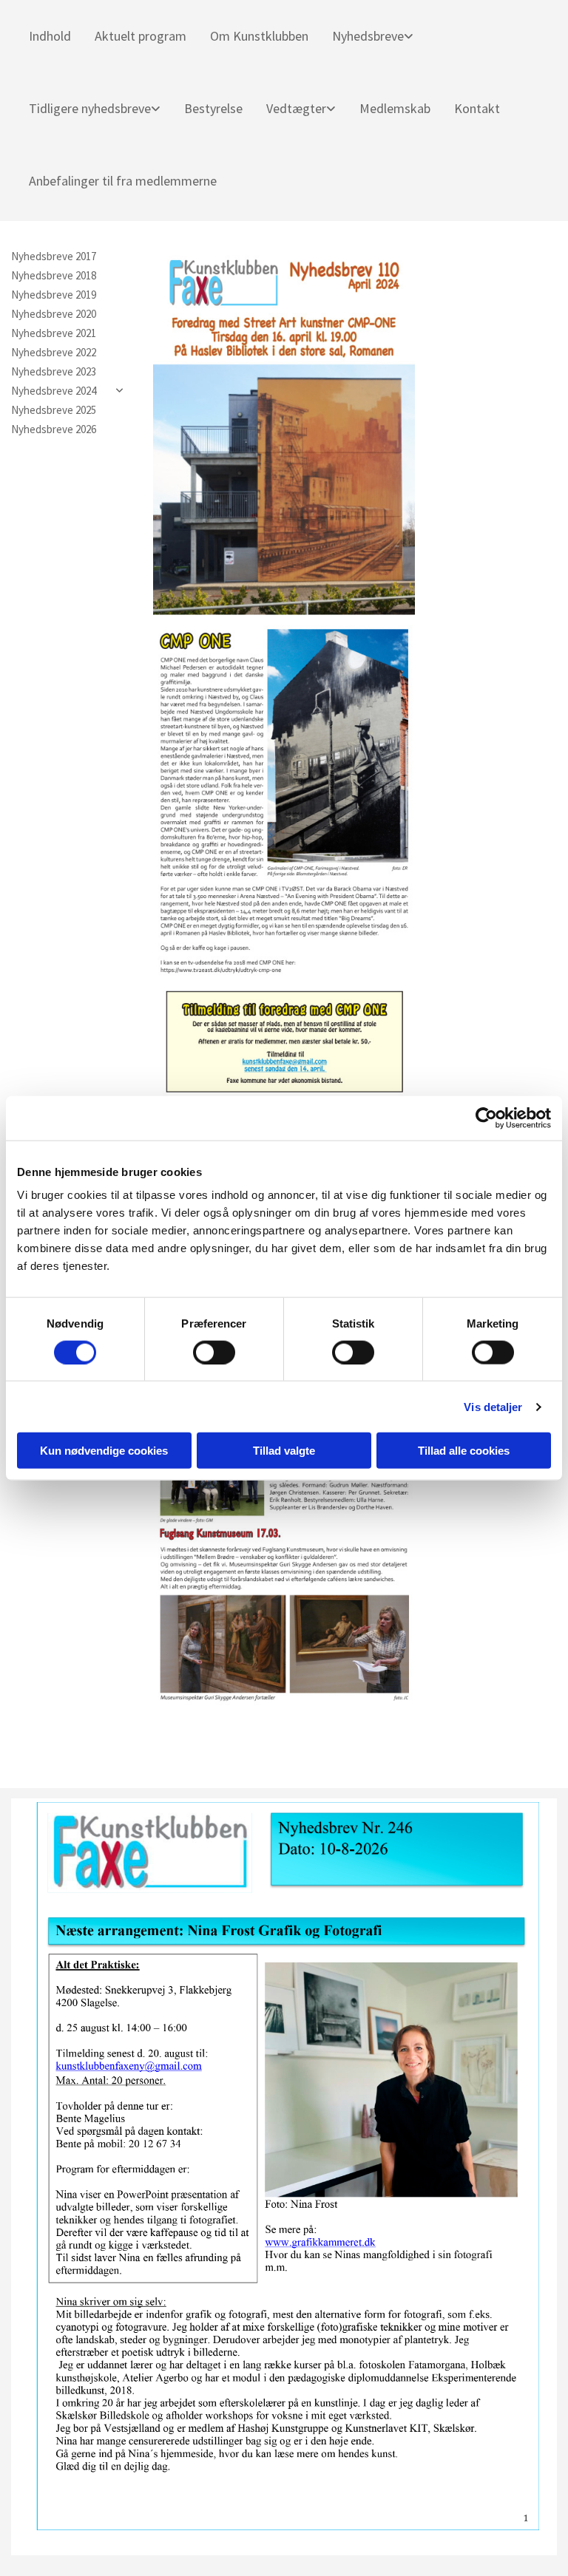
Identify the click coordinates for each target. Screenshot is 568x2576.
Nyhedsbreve (368, 36)
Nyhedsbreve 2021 (54, 333)
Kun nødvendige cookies (104, 1451)
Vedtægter (296, 108)
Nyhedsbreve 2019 (54, 295)
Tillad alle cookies (464, 1451)
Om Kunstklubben (259, 36)
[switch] (214, 1352)
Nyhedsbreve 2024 (54, 391)
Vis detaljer (493, 1406)
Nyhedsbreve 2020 (54, 314)
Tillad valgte (284, 1451)
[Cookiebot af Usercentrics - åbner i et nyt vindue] (486, 1118)
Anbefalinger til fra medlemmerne (123, 181)
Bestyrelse (213, 108)
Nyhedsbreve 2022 (54, 353)
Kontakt (477, 108)
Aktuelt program (141, 36)
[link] (367, 36)
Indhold (50, 36)
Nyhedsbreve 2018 (54, 276)
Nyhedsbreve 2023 (54, 372)
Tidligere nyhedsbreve (90, 108)
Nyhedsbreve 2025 (54, 410)
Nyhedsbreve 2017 (54, 256)
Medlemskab (395, 108)
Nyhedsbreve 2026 (54, 429)
